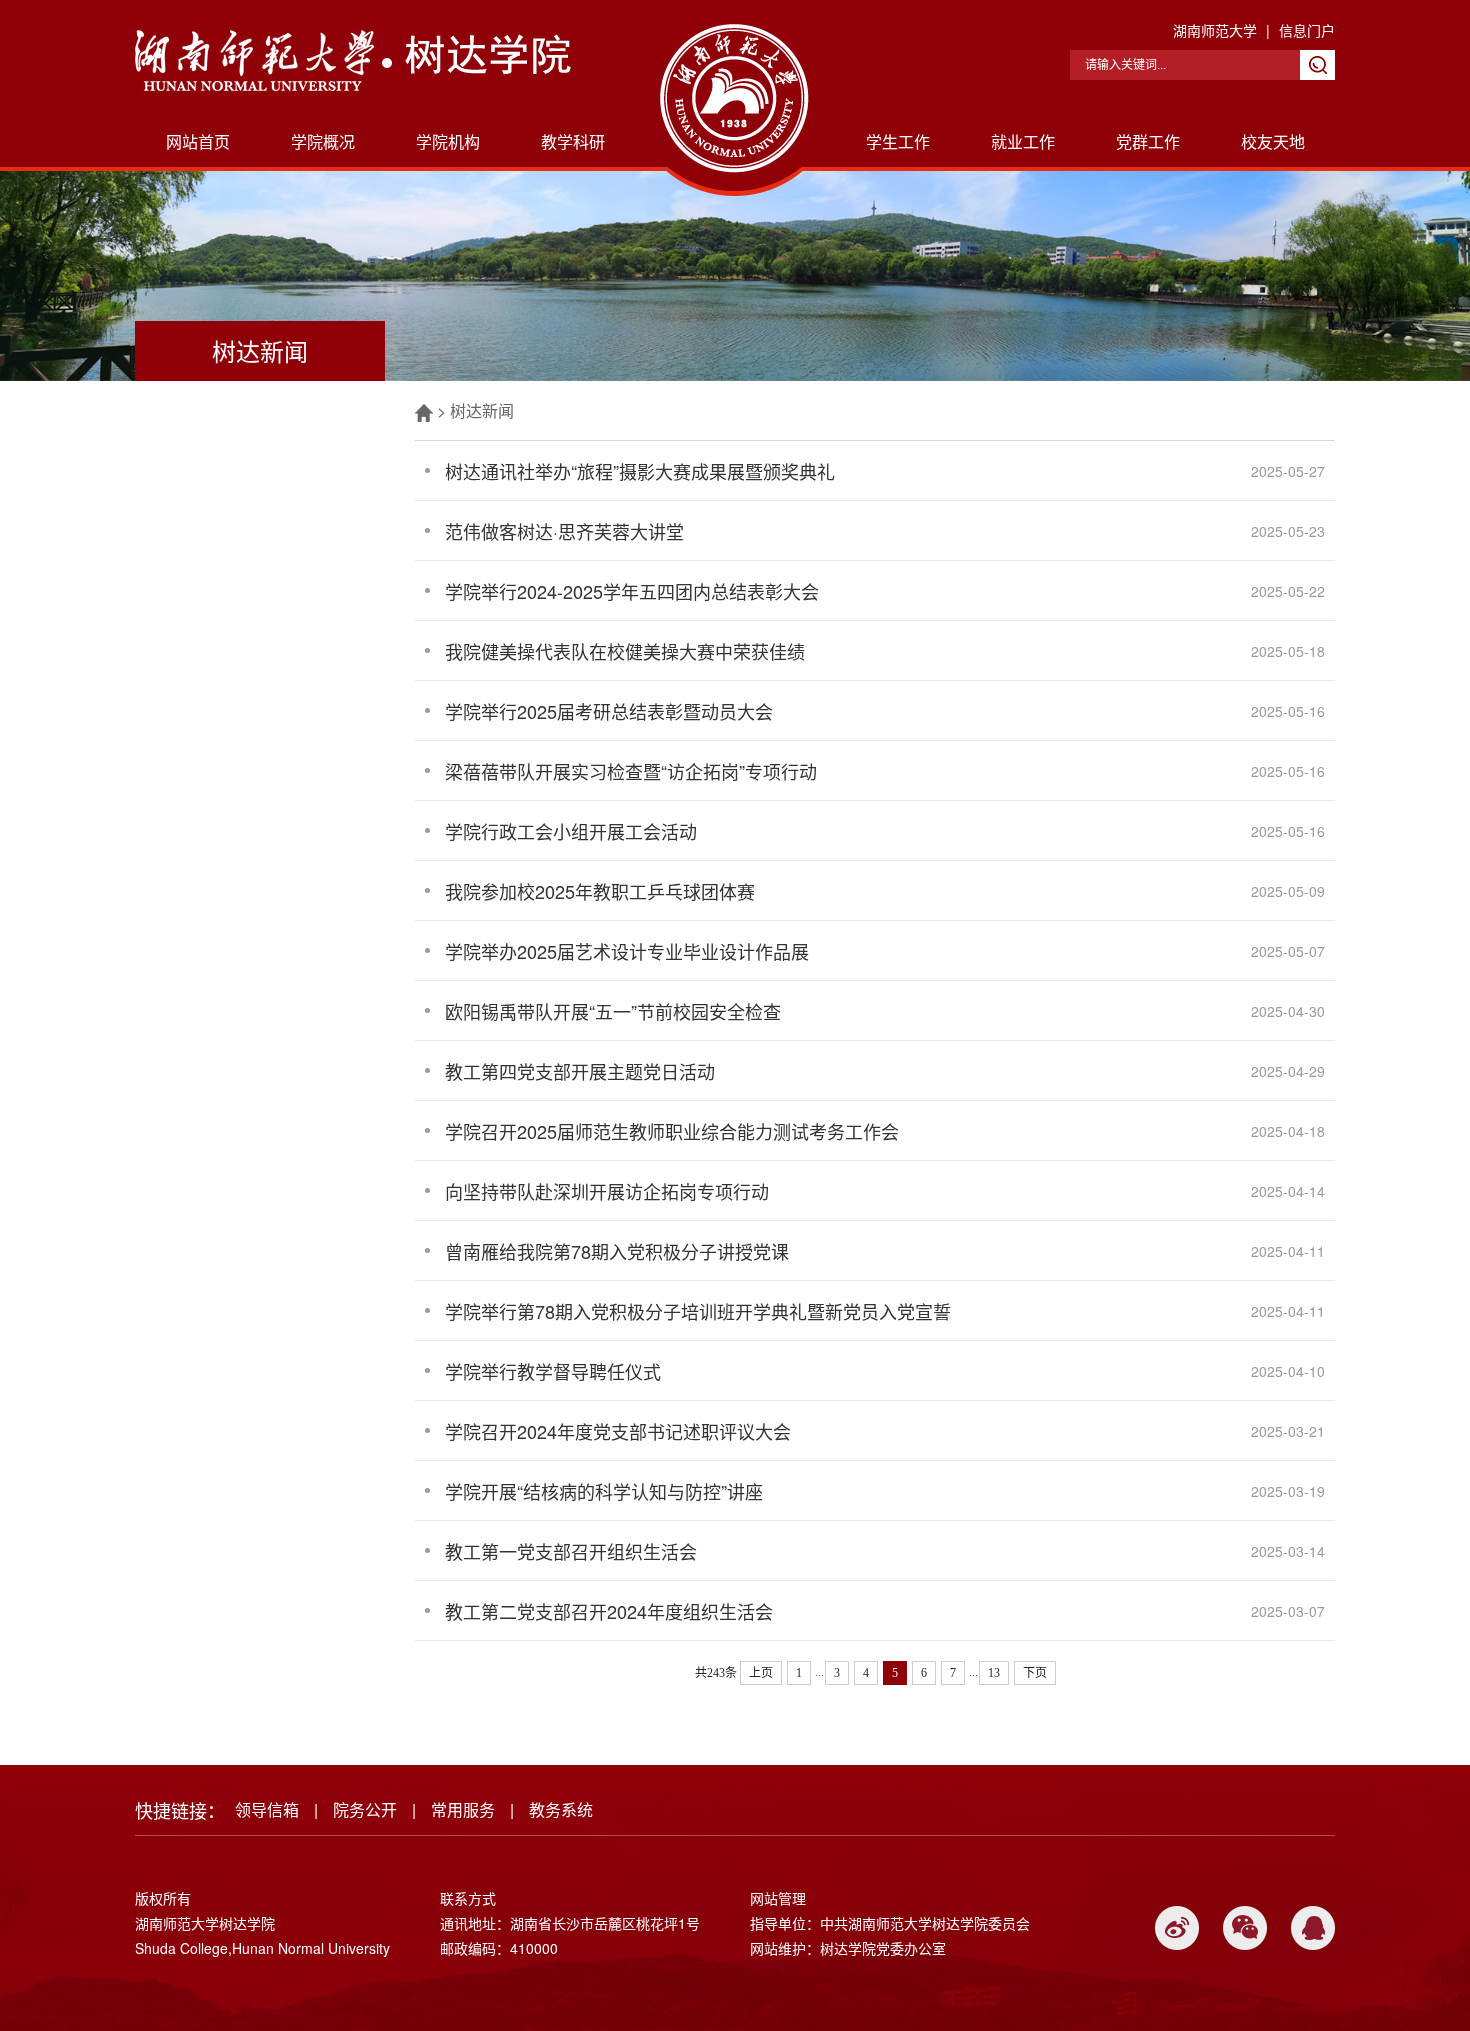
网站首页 (198, 141)
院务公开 (365, 1809)
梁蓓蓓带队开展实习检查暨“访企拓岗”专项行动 (631, 771)
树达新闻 (482, 410)
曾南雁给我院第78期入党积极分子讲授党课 (617, 1251)
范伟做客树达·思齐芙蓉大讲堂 (564, 531)
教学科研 (573, 141)
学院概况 (323, 141)
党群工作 (1148, 141)
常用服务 (463, 1809)
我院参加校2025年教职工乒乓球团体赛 (600, 891)
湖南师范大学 (1215, 30)
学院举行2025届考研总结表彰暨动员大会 (609, 711)
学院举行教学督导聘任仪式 (553, 1371)
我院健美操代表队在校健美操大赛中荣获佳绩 (625, 651)
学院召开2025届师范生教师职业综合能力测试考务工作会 (672, 1131)
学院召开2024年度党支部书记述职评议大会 (618, 1431)
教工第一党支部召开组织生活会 (571, 1551)
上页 (761, 1673)
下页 (1035, 1673)
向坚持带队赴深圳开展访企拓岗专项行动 (607, 1191)
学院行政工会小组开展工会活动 (571, 831)
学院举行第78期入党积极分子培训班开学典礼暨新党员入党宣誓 (698, 1311)
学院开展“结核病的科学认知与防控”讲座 (604, 1491)
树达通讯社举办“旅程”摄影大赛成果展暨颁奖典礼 (640, 471)
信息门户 (1307, 30)
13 (994, 1673)
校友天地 (1273, 141)
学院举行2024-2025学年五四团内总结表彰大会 (632, 591)
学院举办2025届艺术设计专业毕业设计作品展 (627, 951)
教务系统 (561, 1809)
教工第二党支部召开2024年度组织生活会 (609, 1611)
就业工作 (1023, 141)
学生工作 (898, 141)
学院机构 (448, 141)
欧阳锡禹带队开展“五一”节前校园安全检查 (613, 1011)
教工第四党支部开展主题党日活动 (580, 1071)
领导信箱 (267, 1809)
